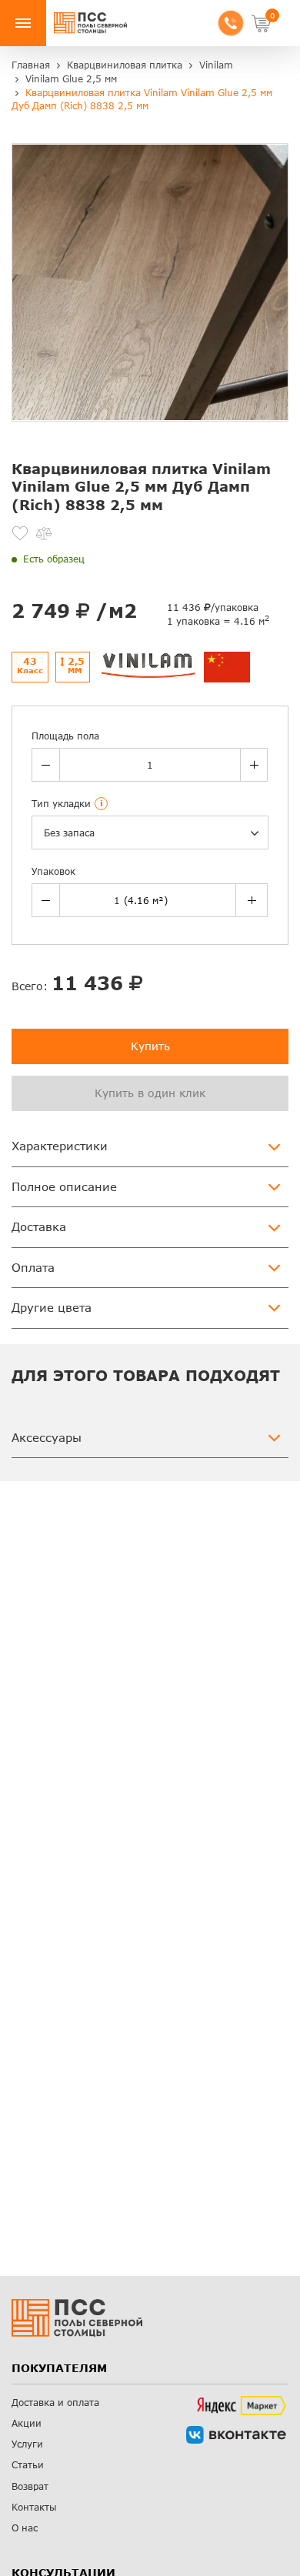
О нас (25, 2528)
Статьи (28, 2465)
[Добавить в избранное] (20, 533)
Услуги (27, 2444)
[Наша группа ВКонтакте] (236, 2435)
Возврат (30, 2486)
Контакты (34, 2507)
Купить (150, 1046)
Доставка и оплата (55, 2402)
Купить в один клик (150, 1093)
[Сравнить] (44, 533)
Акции (27, 2423)
